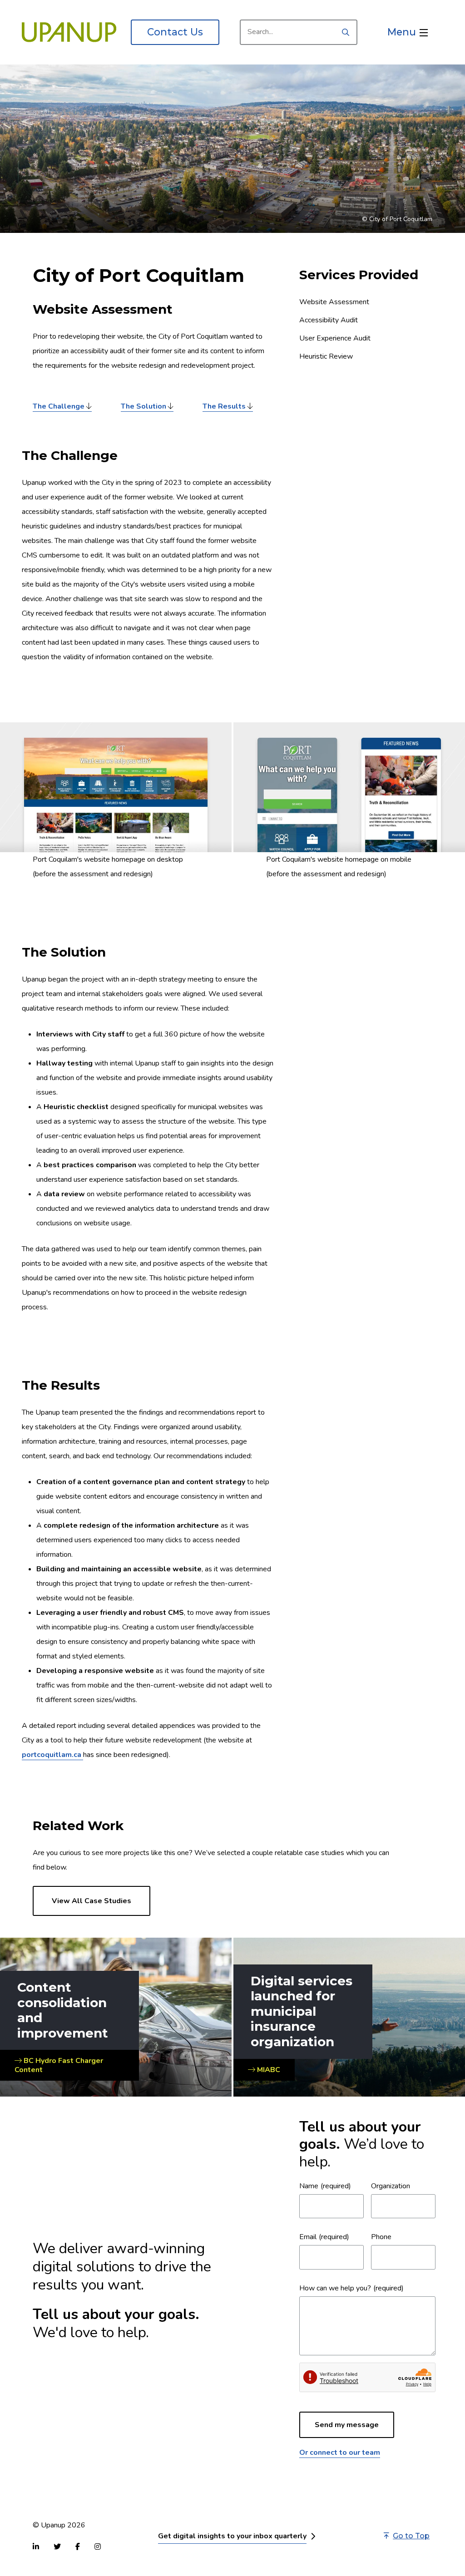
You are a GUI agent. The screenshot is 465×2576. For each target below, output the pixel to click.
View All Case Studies (92, 1901)
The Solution (143, 406)
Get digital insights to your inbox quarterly (232, 2536)
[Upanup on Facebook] (78, 2546)
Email (308, 2237)
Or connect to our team (340, 2453)
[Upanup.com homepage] (69, 32)
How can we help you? (335, 2288)
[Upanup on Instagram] (98, 2546)
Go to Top (411, 2536)
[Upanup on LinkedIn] (36, 2546)
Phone (381, 2237)
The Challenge (59, 406)
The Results (224, 406)
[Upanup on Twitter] (57, 2546)
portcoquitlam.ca (52, 1755)
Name (309, 2186)
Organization (391, 2186)
